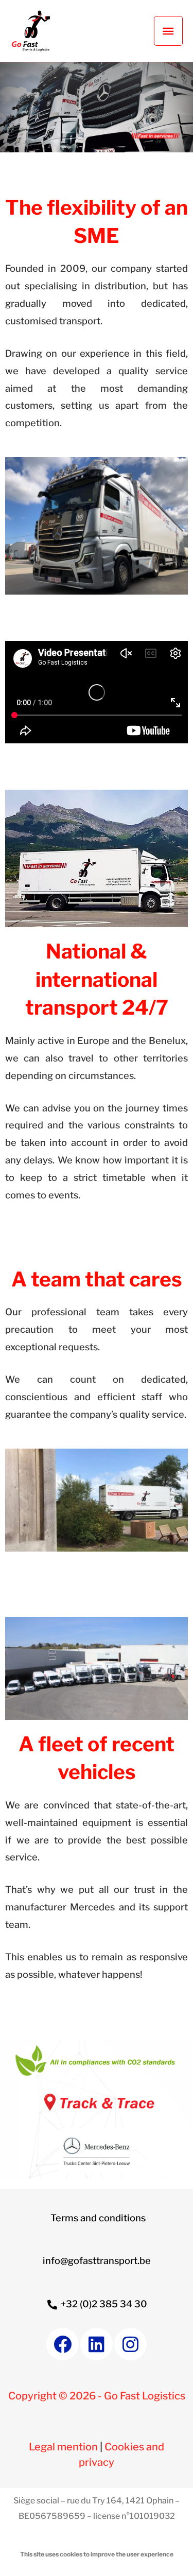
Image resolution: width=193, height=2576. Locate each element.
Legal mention (63, 2447)
